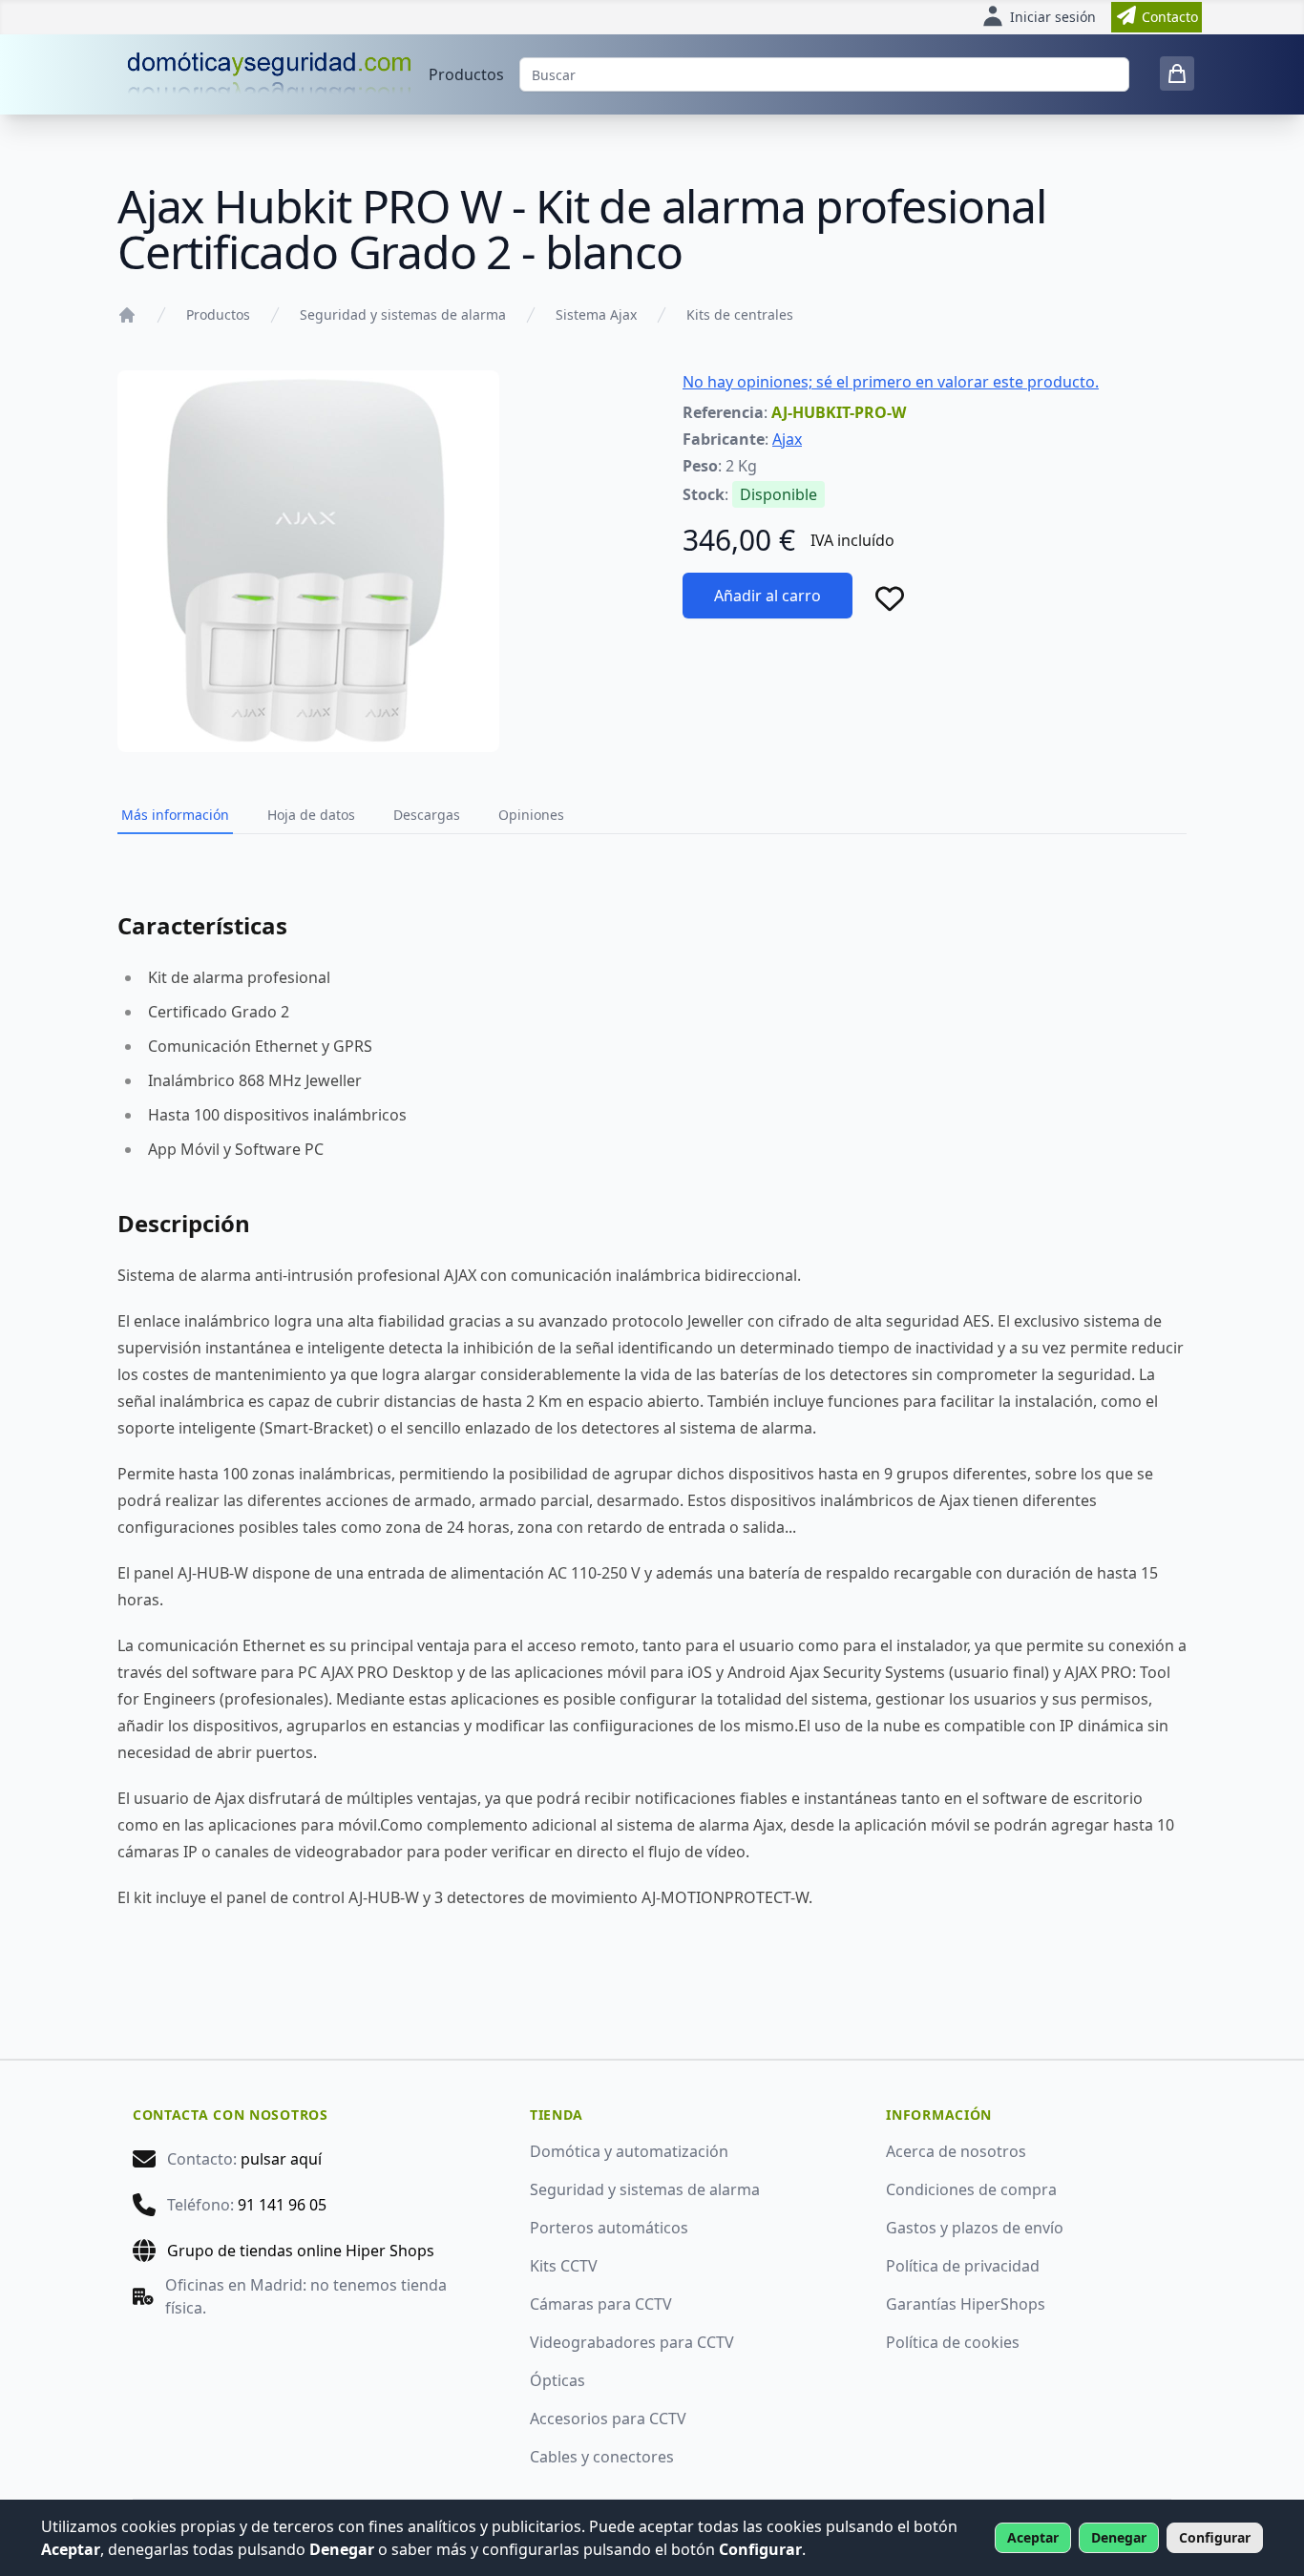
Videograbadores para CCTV (632, 2342)
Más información (175, 815)
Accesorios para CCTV (608, 2419)
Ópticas (557, 2380)
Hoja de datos (311, 815)
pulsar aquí (281, 2159)
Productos (466, 74)
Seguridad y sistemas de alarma (403, 314)
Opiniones (531, 815)
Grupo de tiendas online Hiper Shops (301, 2251)
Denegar (1119, 2537)
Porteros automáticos (609, 2228)
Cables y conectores (602, 2457)
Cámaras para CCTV (601, 2304)
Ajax (787, 439)
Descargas (427, 815)
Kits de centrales (740, 314)
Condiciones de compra (971, 2189)
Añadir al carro (768, 596)
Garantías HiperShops (966, 2304)
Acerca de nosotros (956, 2151)
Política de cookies (953, 2342)
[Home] (127, 315)
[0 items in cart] (1177, 73)
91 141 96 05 (282, 2205)
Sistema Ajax (596, 314)
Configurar (1215, 2537)
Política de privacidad (963, 2266)
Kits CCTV (564, 2266)
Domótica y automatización (629, 2151)
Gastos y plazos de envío (975, 2228)
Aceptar (1033, 2537)
